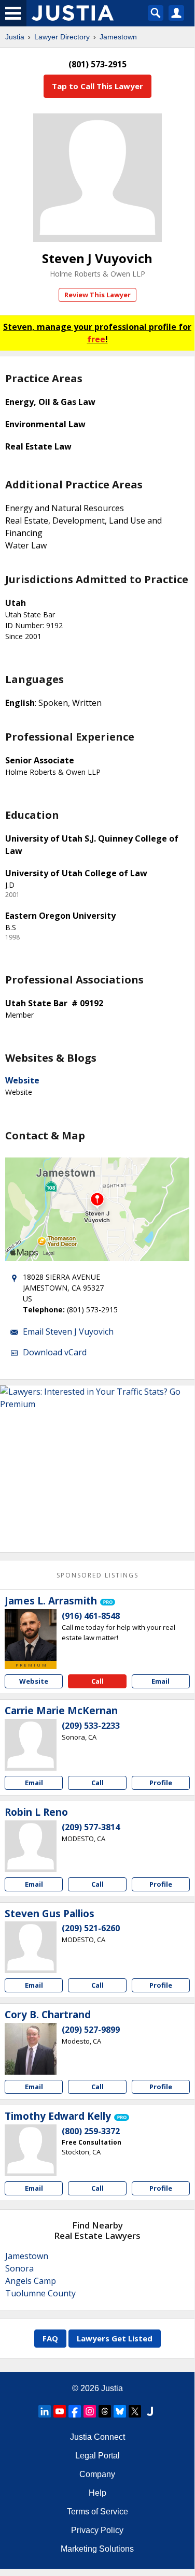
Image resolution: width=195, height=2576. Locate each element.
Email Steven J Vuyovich (68, 1332)
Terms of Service (97, 2512)
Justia (15, 37)
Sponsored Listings (97, 1575)
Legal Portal (97, 2456)
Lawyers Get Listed (115, 2338)
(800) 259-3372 (91, 2131)
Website (22, 1080)
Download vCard (55, 1352)
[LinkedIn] (45, 2411)
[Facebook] (75, 2411)
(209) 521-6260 (91, 1928)
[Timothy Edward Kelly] (31, 2150)
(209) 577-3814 (91, 1827)
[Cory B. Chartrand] (31, 2049)
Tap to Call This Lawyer (97, 86)
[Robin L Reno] (31, 1846)
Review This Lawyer (97, 295)
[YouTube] (60, 2411)
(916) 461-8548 (91, 1616)
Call (97, 1681)
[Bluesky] (120, 2411)
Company (97, 2474)
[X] (135, 2411)
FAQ (50, 2338)
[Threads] (105, 2411)
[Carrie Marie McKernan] (31, 1745)
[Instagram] (90, 2411)
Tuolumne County (40, 2293)
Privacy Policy (97, 2530)
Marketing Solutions (97, 2549)
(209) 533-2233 (91, 1726)
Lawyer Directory (62, 37)
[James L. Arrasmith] (31, 1635)
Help (97, 2493)
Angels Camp (31, 2281)
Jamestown (118, 37)
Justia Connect (97, 2437)
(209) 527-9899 (91, 2030)
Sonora (19, 2268)
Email (161, 1681)
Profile (161, 1783)
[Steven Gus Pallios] (31, 1947)
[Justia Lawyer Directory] (150, 2411)
